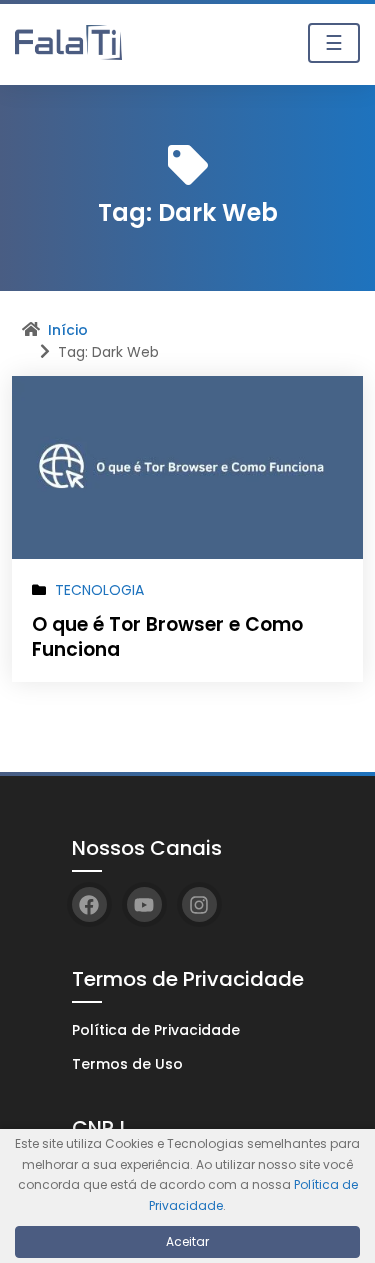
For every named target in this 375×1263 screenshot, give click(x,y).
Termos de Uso (127, 1064)
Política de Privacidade (156, 1030)
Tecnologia (99, 590)
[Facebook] (89, 904)
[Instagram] (199, 904)
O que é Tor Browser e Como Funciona (167, 637)
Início (68, 330)
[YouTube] (144, 904)
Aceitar (187, 1241)
